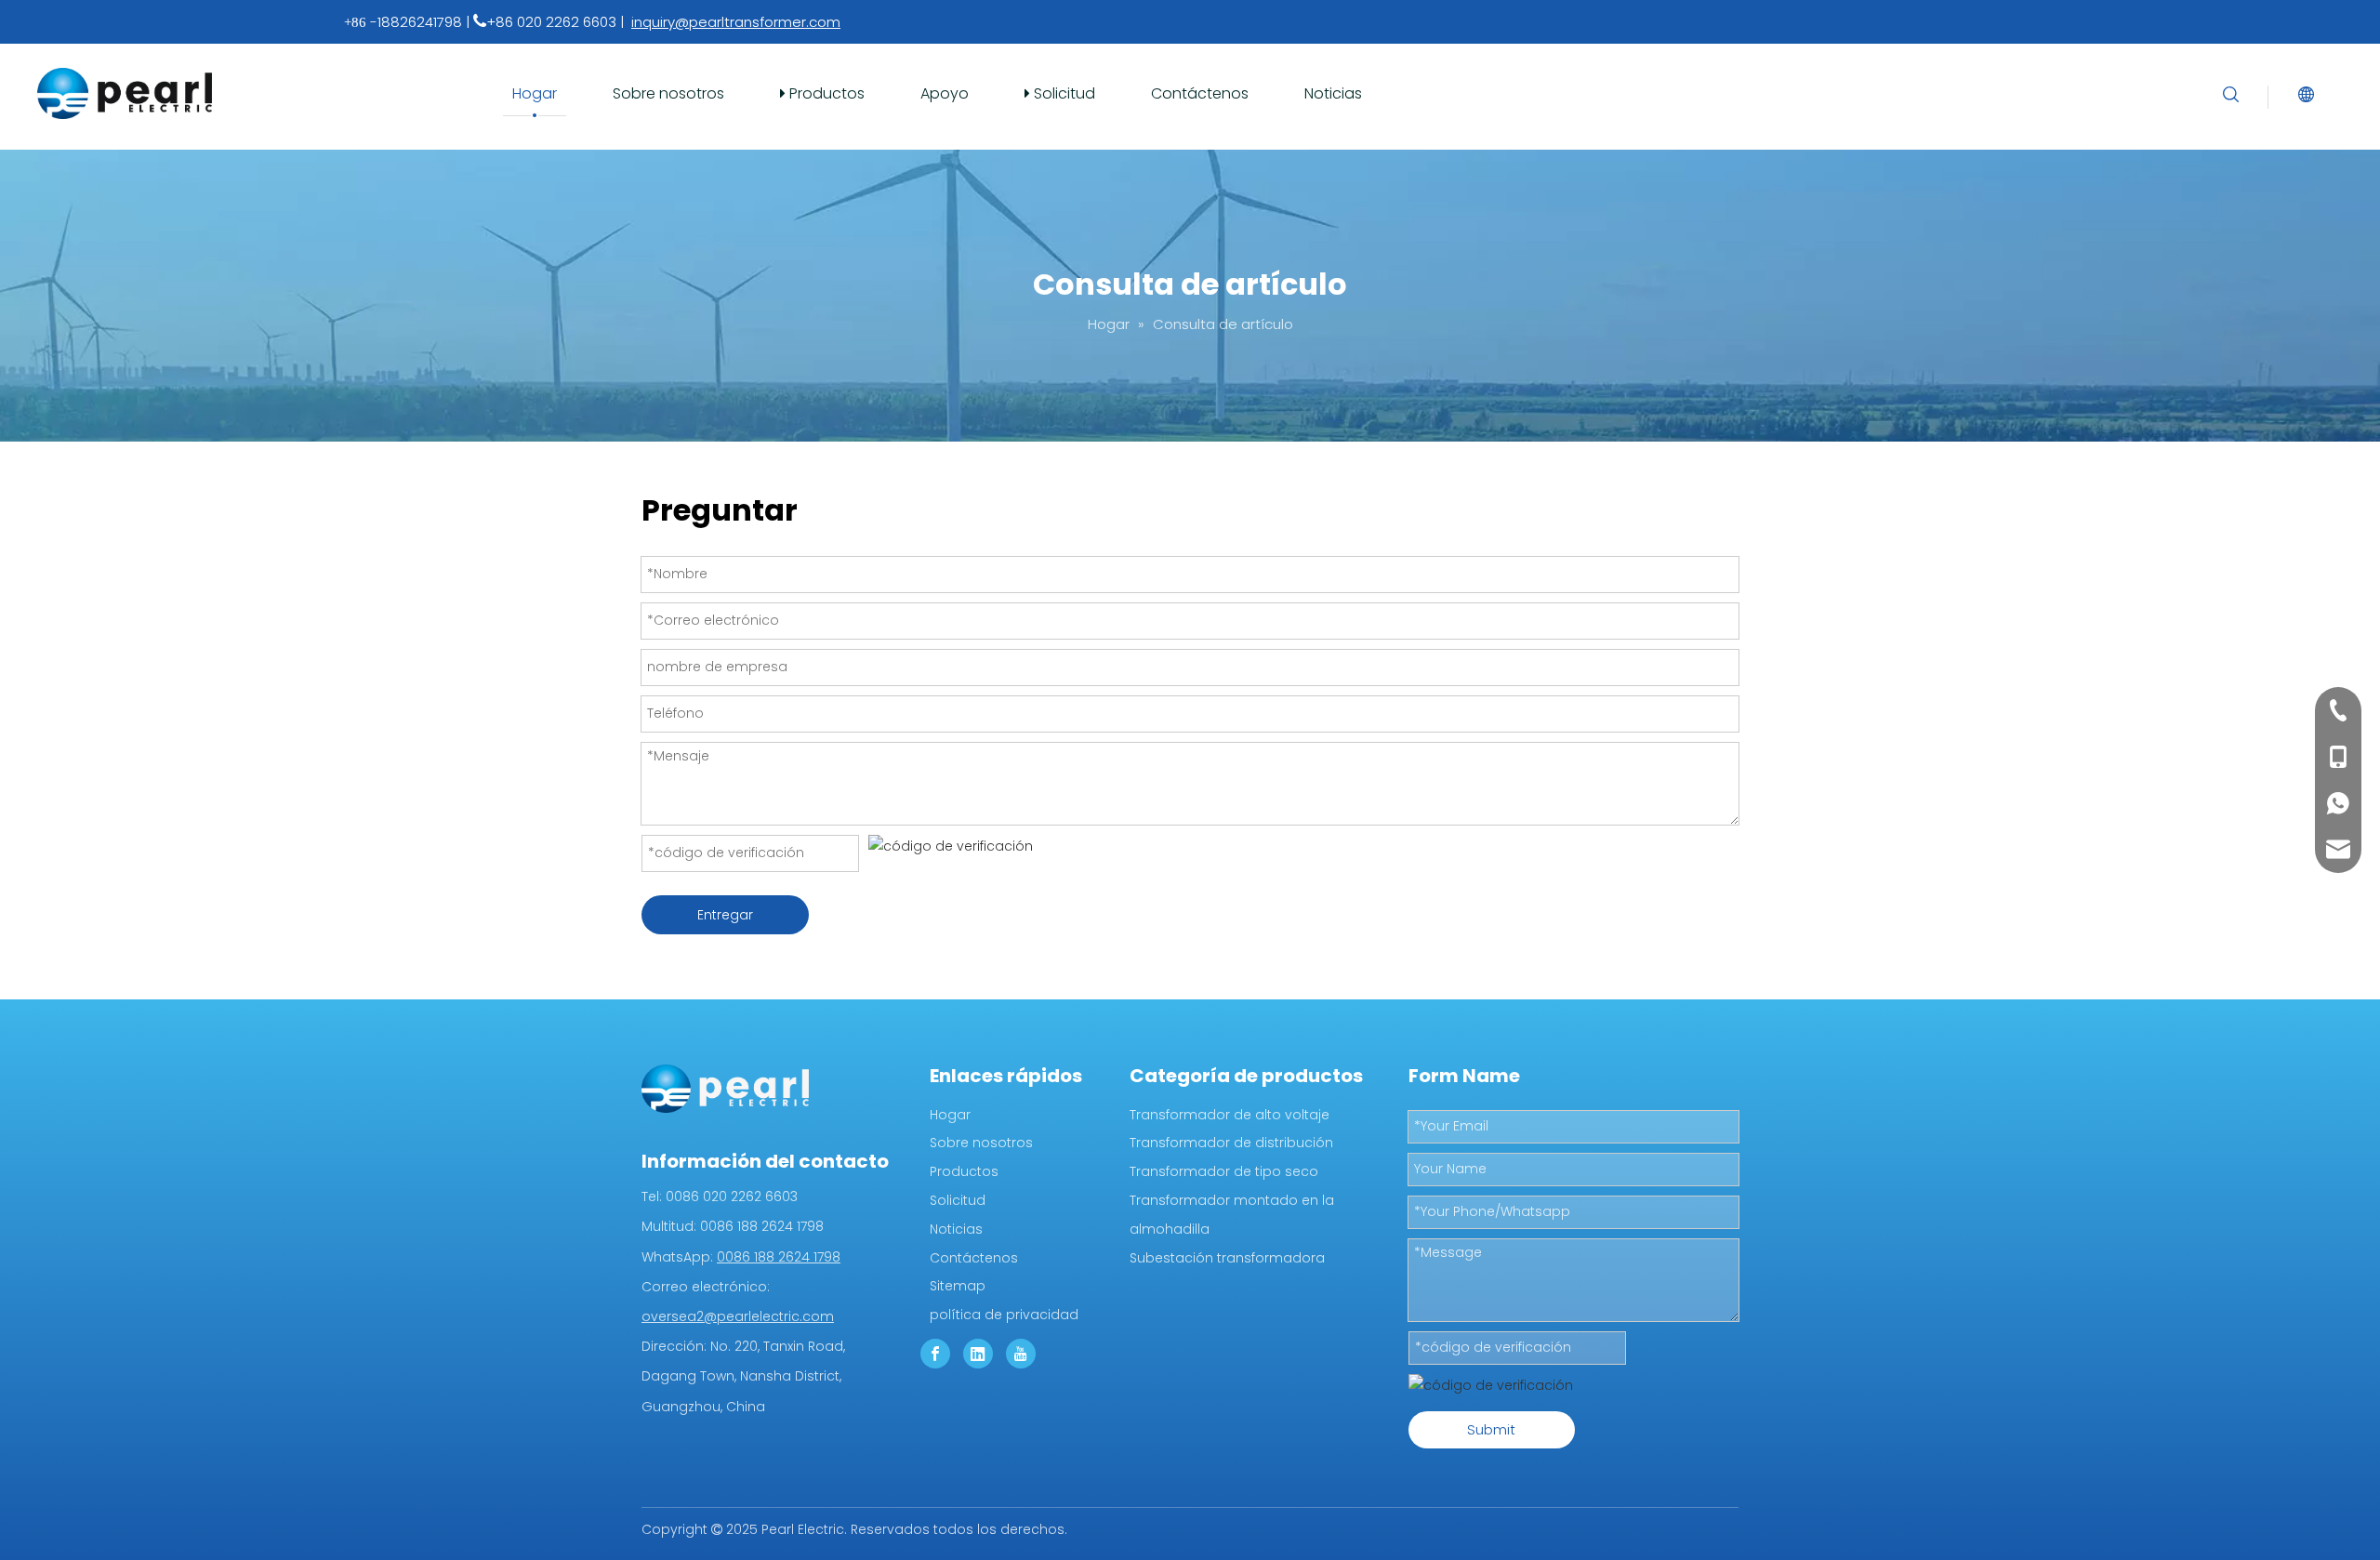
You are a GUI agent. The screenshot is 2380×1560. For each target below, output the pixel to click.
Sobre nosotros (668, 93)
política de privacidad (1004, 1315)
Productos (825, 93)
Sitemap (958, 1286)
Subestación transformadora (1227, 1258)
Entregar (725, 915)
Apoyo (945, 93)
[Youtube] (1021, 1354)
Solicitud (1063, 93)
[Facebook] (935, 1354)
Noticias (1333, 93)
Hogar (535, 93)
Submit (1491, 1429)
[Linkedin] (978, 1354)
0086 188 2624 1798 (779, 1257)
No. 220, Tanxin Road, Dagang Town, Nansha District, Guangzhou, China (743, 1376)
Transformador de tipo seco (1224, 1171)
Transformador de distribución (1231, 1143)
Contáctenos (1200, 93)
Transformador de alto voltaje (1230, 1115)
